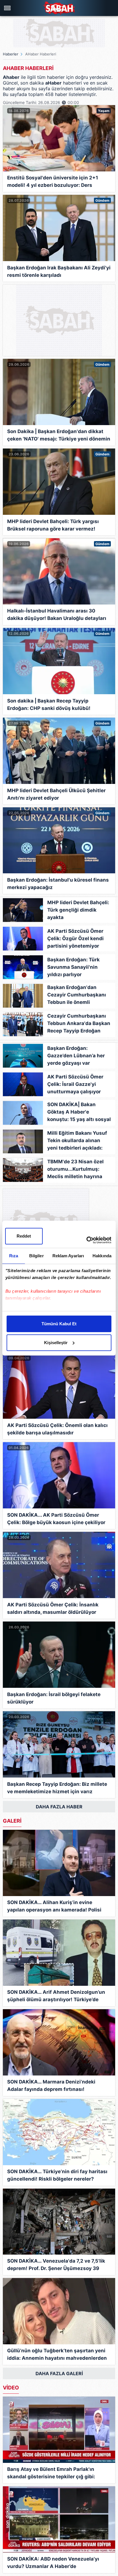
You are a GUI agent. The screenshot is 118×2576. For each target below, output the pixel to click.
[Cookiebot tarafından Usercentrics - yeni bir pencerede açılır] (86, 1240)
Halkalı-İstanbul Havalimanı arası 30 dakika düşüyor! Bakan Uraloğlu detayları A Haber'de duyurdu (57, 615)
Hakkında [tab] (102, 1256)
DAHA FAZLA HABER (59, 1807)
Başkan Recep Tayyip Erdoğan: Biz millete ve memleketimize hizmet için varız (57, 1788)
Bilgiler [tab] (37, 1256)
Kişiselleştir (56, 1343)
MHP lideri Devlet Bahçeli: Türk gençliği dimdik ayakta (78, 910)
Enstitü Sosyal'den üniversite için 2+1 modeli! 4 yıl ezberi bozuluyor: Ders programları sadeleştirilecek (53, 182)
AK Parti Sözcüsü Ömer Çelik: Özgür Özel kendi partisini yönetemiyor (75, 938)
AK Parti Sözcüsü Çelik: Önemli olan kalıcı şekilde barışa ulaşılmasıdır (57, 1429)
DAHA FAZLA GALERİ (59, 2373)
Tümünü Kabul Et (59, 1324)
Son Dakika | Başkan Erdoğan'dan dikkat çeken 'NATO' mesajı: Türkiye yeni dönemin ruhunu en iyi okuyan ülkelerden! (59, 436)
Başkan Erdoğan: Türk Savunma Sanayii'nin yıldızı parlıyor (73, 967)
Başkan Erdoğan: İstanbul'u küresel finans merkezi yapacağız (58, 884)
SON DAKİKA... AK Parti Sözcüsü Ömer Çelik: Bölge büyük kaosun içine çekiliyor (56, 1519)
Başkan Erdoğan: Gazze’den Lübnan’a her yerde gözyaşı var (76, 1056)
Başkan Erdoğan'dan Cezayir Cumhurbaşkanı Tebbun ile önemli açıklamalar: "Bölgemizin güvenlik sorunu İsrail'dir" (78, 996)
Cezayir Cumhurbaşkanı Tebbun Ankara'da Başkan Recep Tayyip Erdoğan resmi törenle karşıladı (79, 1025)
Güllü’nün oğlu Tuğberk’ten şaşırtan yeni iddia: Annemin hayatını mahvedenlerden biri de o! (57, 2355)
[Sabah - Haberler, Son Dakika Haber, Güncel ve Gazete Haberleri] (59, 8)
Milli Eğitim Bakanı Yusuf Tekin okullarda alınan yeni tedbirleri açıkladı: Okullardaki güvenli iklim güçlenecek (77, 1142)
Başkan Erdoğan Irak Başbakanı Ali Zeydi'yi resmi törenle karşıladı (59, 271)
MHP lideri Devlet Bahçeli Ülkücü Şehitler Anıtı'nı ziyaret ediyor (56, 794)
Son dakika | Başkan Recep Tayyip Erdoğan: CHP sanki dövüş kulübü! (49, 704)
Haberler (11, 54)
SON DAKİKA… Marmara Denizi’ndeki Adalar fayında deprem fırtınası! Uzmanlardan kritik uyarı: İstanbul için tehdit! (53, 2086)
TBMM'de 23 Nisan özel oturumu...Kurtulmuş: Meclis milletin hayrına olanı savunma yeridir (75, 1170)
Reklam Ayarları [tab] (68, 1256)
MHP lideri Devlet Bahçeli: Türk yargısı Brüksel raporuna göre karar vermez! (53, 525)
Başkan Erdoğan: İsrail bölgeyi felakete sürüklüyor (54, 1698)
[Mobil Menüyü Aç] (8, 8)
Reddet (24, 1236)
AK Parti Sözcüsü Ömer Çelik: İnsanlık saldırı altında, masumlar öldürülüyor (53, 1608)
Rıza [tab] (14, 1256)
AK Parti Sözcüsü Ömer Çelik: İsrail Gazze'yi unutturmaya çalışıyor (75, 1084)
